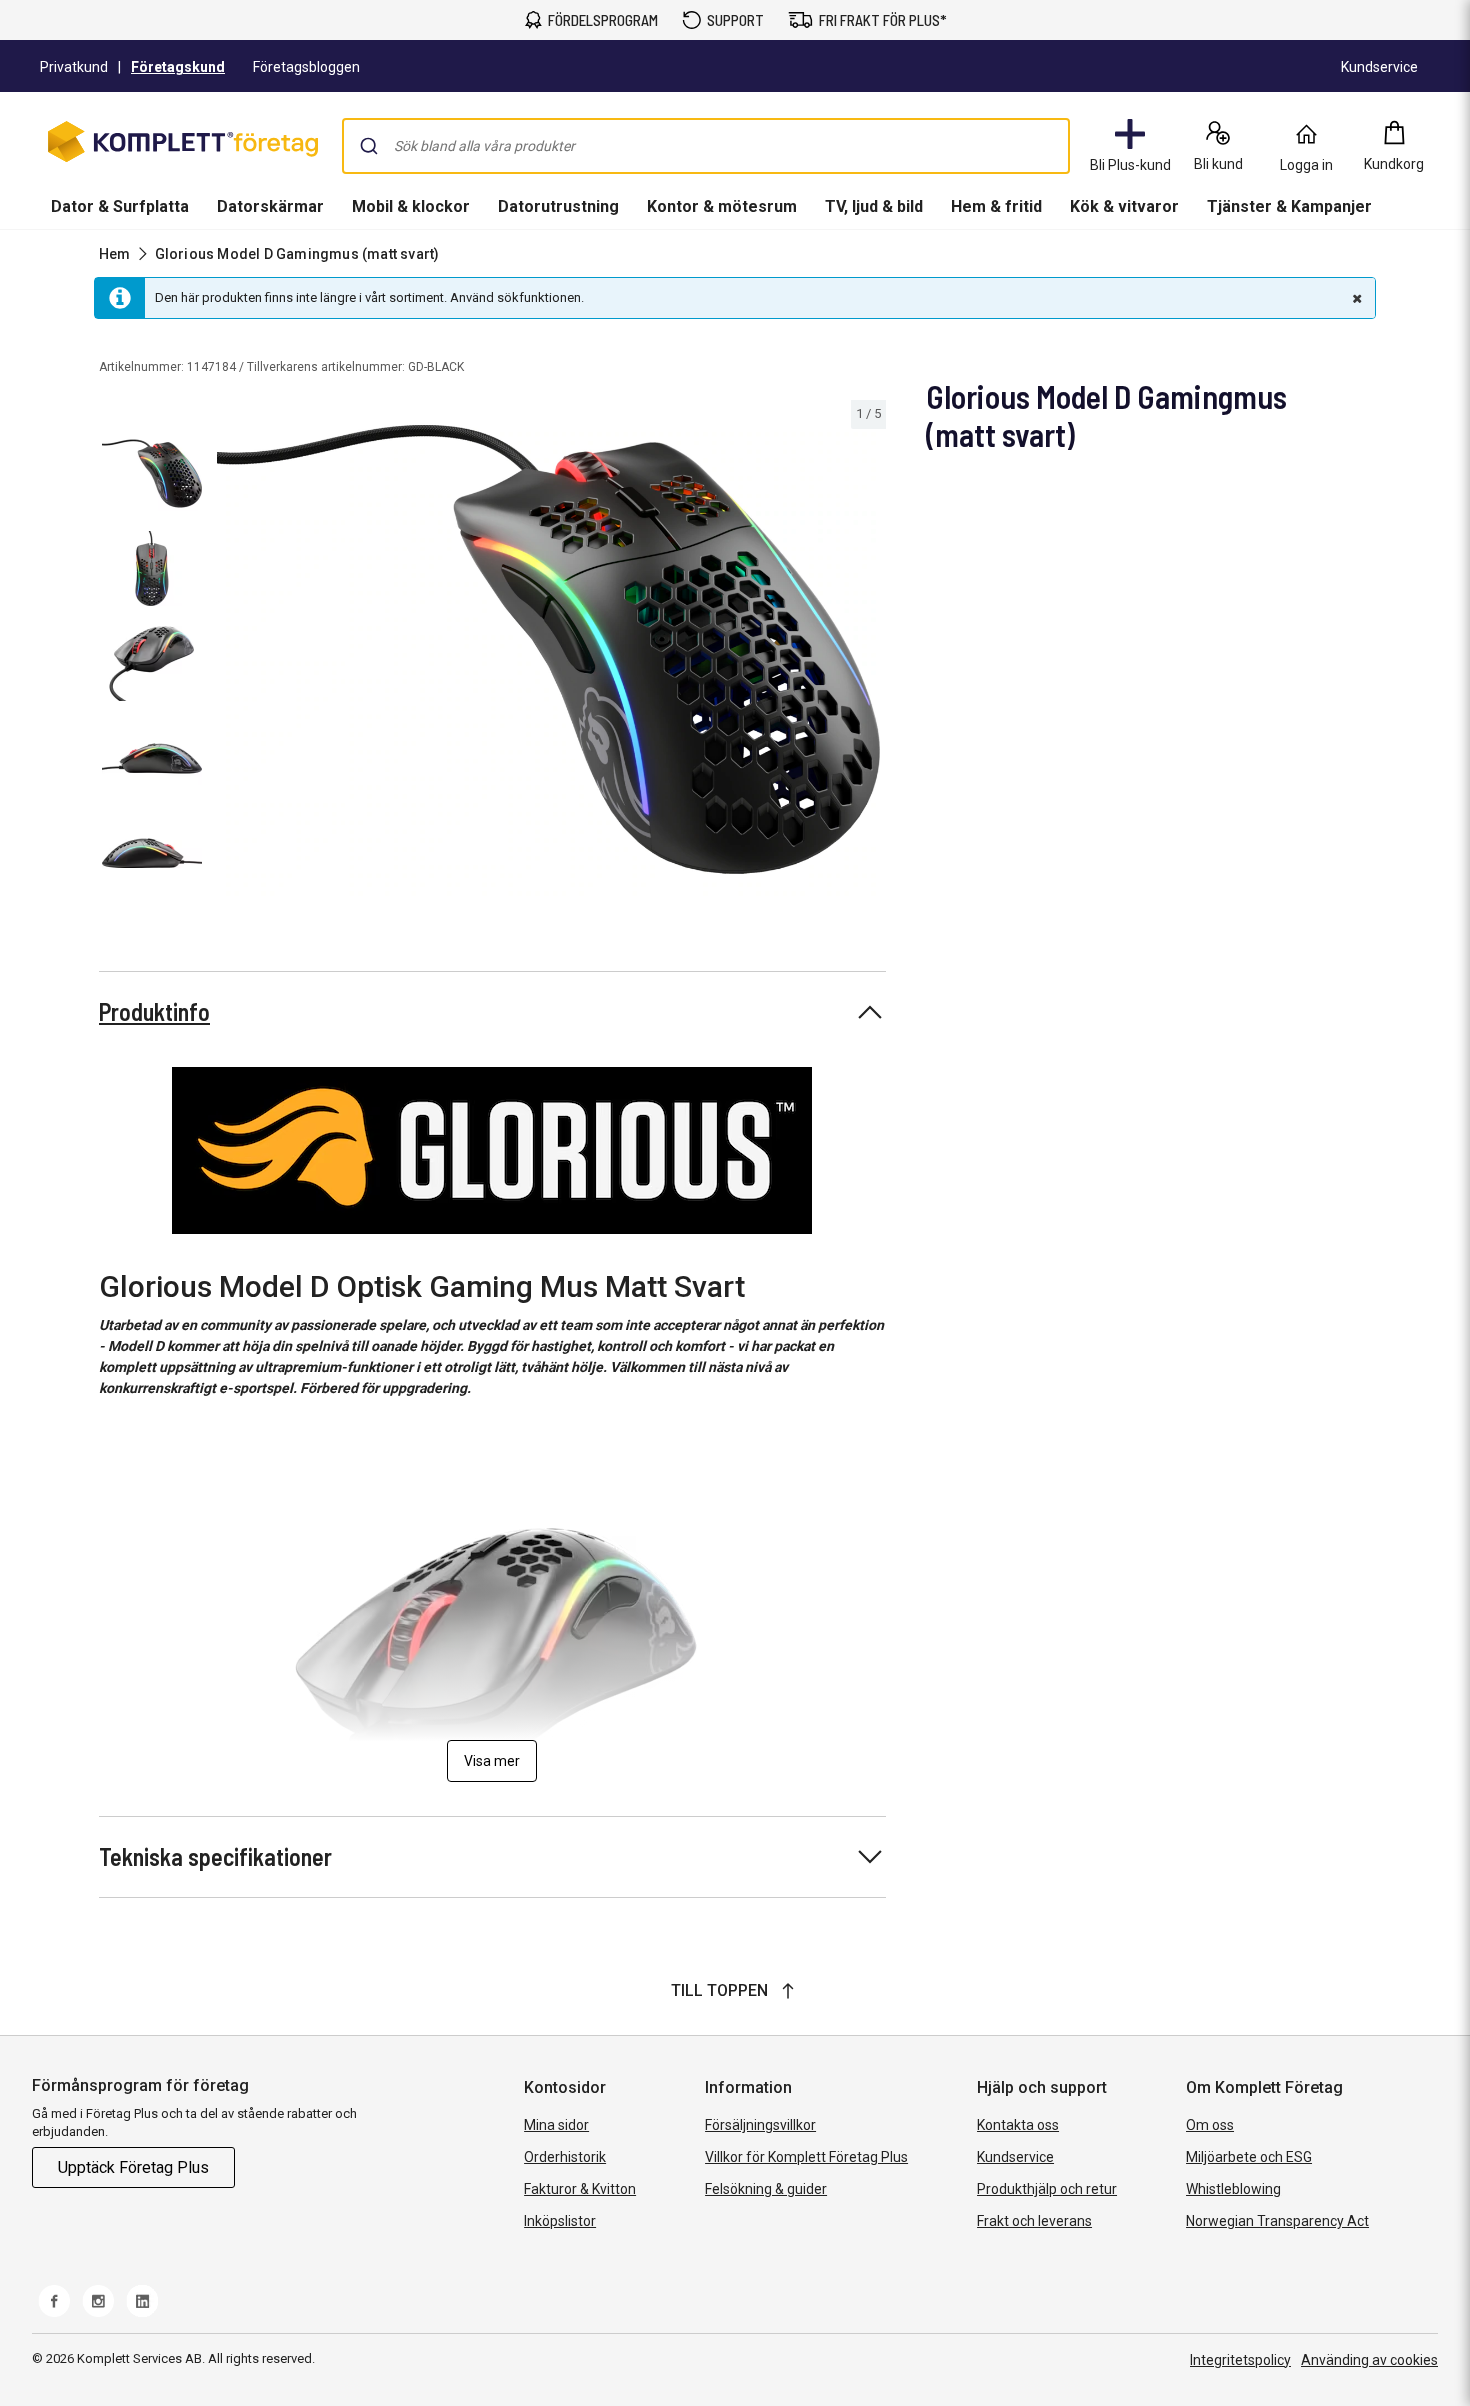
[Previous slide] (228, 653)
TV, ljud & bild (874, 206)
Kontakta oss (1018, 2125)
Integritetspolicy (1240, 2360)
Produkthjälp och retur (1047, 2189)
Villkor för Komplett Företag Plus (806, 2157)
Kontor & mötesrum (722, 206)
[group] (548, 649)
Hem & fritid (996, 206)
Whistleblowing (1233, 2189)
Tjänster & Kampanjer (1289, 206)
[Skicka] (369, 146)
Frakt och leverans (1034, 2221)
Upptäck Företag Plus (133, 2167)
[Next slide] (868, 653)
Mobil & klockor (411, 206)
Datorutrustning (558, 206)
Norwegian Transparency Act (1277, 2221)
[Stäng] (1355, 298)
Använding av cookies (1369, 2360)
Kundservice (1015, 2157)
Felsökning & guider (766, 2189)
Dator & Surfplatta (120, 206)
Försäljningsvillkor (760, 2125)
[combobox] (706, 146)
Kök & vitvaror (1124, 206)
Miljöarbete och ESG (1249, 2157)
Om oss (1210, 2125)
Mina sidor (556, 2125)
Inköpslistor (560, 2221)
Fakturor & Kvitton (580, 2189)
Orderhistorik (565, 2157)
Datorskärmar (270, 206)
